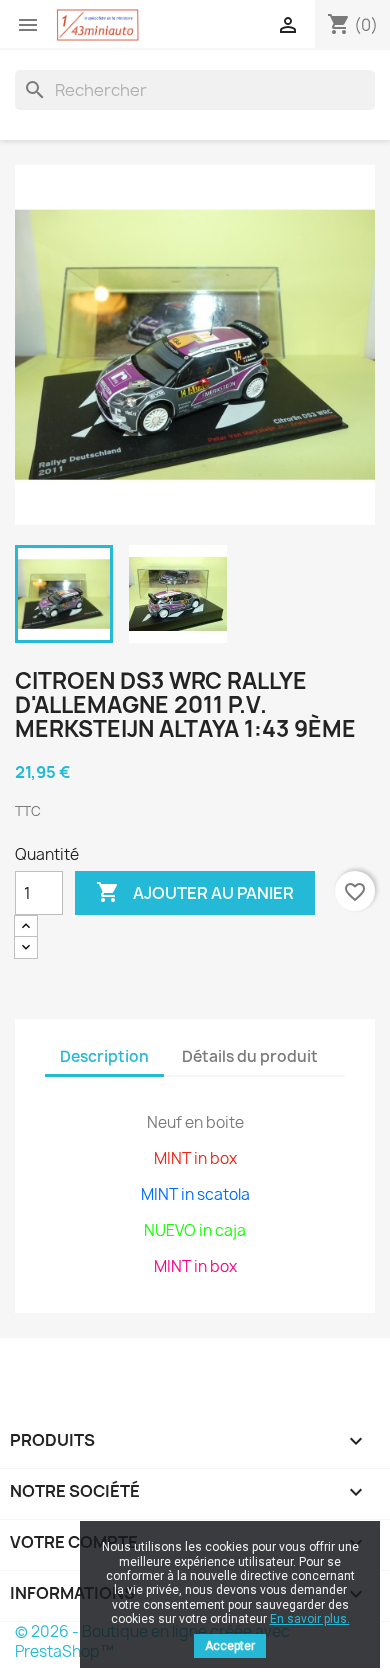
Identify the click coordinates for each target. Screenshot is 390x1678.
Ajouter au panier (195, 892)
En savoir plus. (310, 1619)
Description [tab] (104, 1056)
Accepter (230, 1646)
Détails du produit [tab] (250, 1056)
